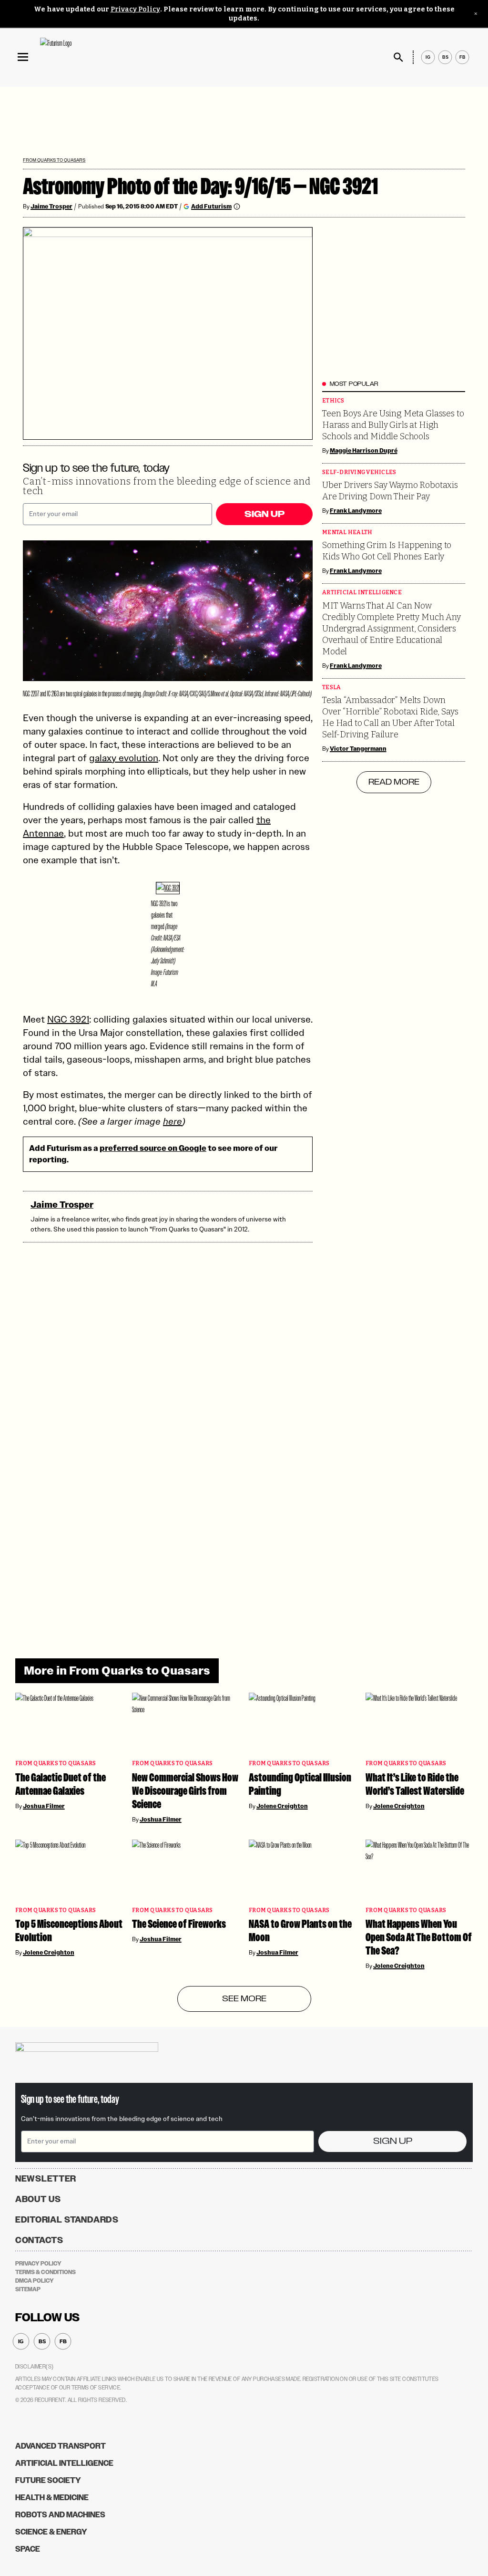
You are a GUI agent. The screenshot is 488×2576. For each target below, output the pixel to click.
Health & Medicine (52, 2498)
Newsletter (46, 2179)
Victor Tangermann (358, 749)
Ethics (333, 401)
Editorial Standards (67, 2220)
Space (28, 2549)
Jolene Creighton (282, 1806)
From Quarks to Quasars (54, 160)
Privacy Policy (135, 9)
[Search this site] (398, 57)
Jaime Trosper (51, 207)
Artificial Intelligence (362, 593)
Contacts (39, 2240)
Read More (394, 782)
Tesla (331, 688)
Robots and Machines (60, 2515)
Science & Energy (51, 2532)
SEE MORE (244, 1999)
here (173, 1121)
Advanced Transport (61, 2446)
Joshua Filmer (44, 1806)
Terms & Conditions (46, 2272)
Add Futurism (211, 206)
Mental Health (347, 533)
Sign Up (264, 514)
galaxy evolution (124, 758)
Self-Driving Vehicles (359, 472)
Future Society (48, 2480)
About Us (38, 2199)
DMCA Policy (35, 2281)
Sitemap (28, 2289)
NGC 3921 (68, 1019)
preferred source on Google (153, 1148)
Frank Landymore (356, 511)
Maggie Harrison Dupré (364, 451)
